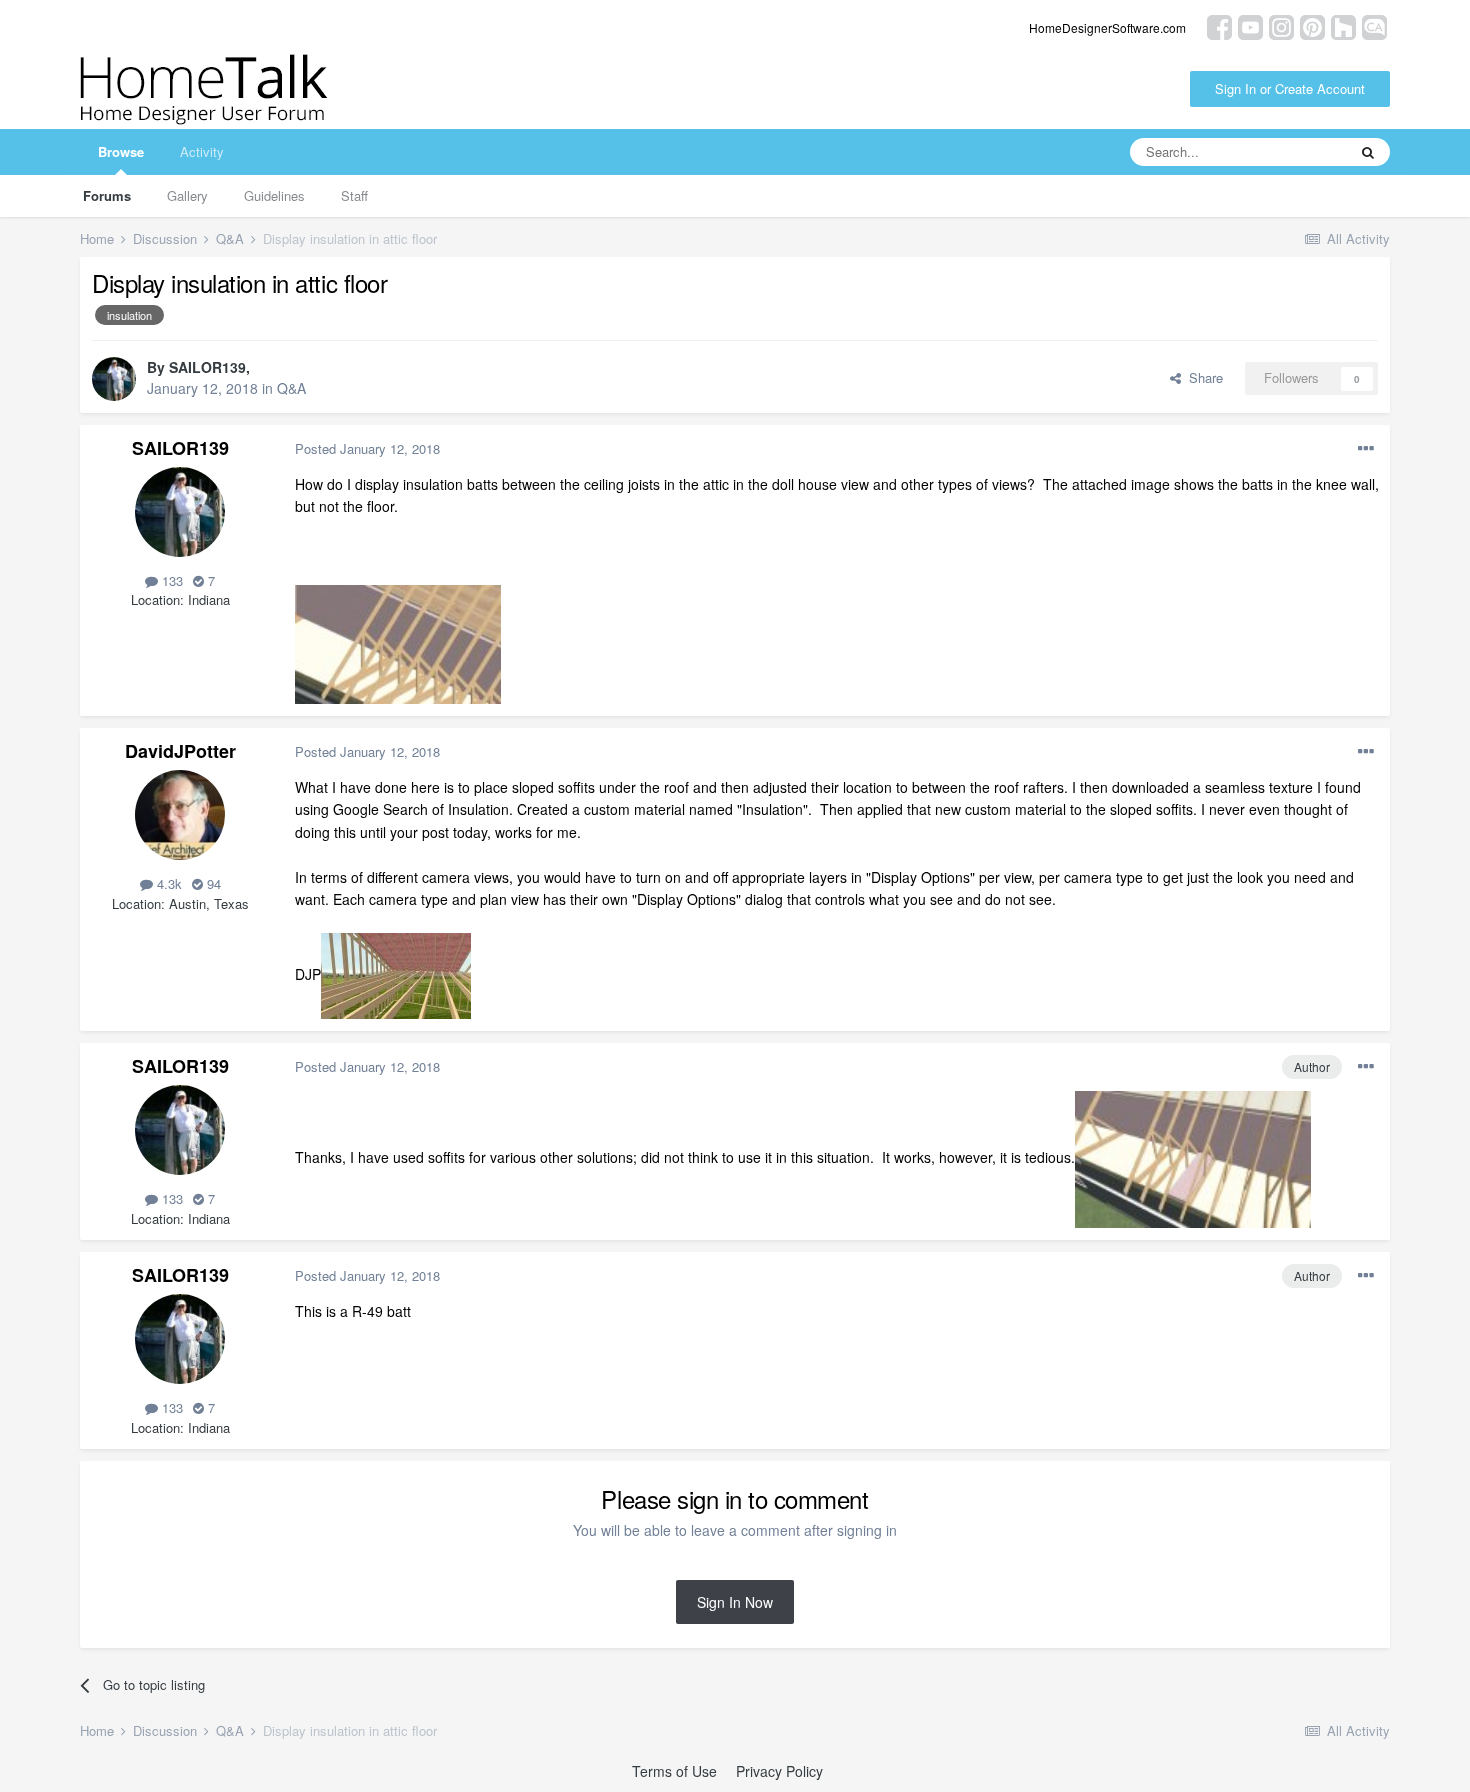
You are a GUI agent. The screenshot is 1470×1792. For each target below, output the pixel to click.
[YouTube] (1250, 25)
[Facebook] (1219, 25)
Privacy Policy (779, 1771)
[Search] (1368, 152)
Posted (367, 448)
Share (1202, 377)
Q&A (291, 388)
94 (212, 883)
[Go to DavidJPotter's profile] (180, 815)
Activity (202, 151)
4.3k (167, 883)
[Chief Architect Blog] (1374, 25)
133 (170, 580)
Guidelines (274, 195)
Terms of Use (674, 1771)
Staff (354, 195)
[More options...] (1366, 449)
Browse (121, 151)
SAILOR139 (207, 367)
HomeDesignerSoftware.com (1107, 27)
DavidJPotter (180, 751)
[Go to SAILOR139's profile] (114, 379)
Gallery (187, 195)
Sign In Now (735, 1602)
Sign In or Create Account (1290, 88)
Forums (107, 195)
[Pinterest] (1312, 25)
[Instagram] (1281, 25)
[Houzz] (1343, 25)
